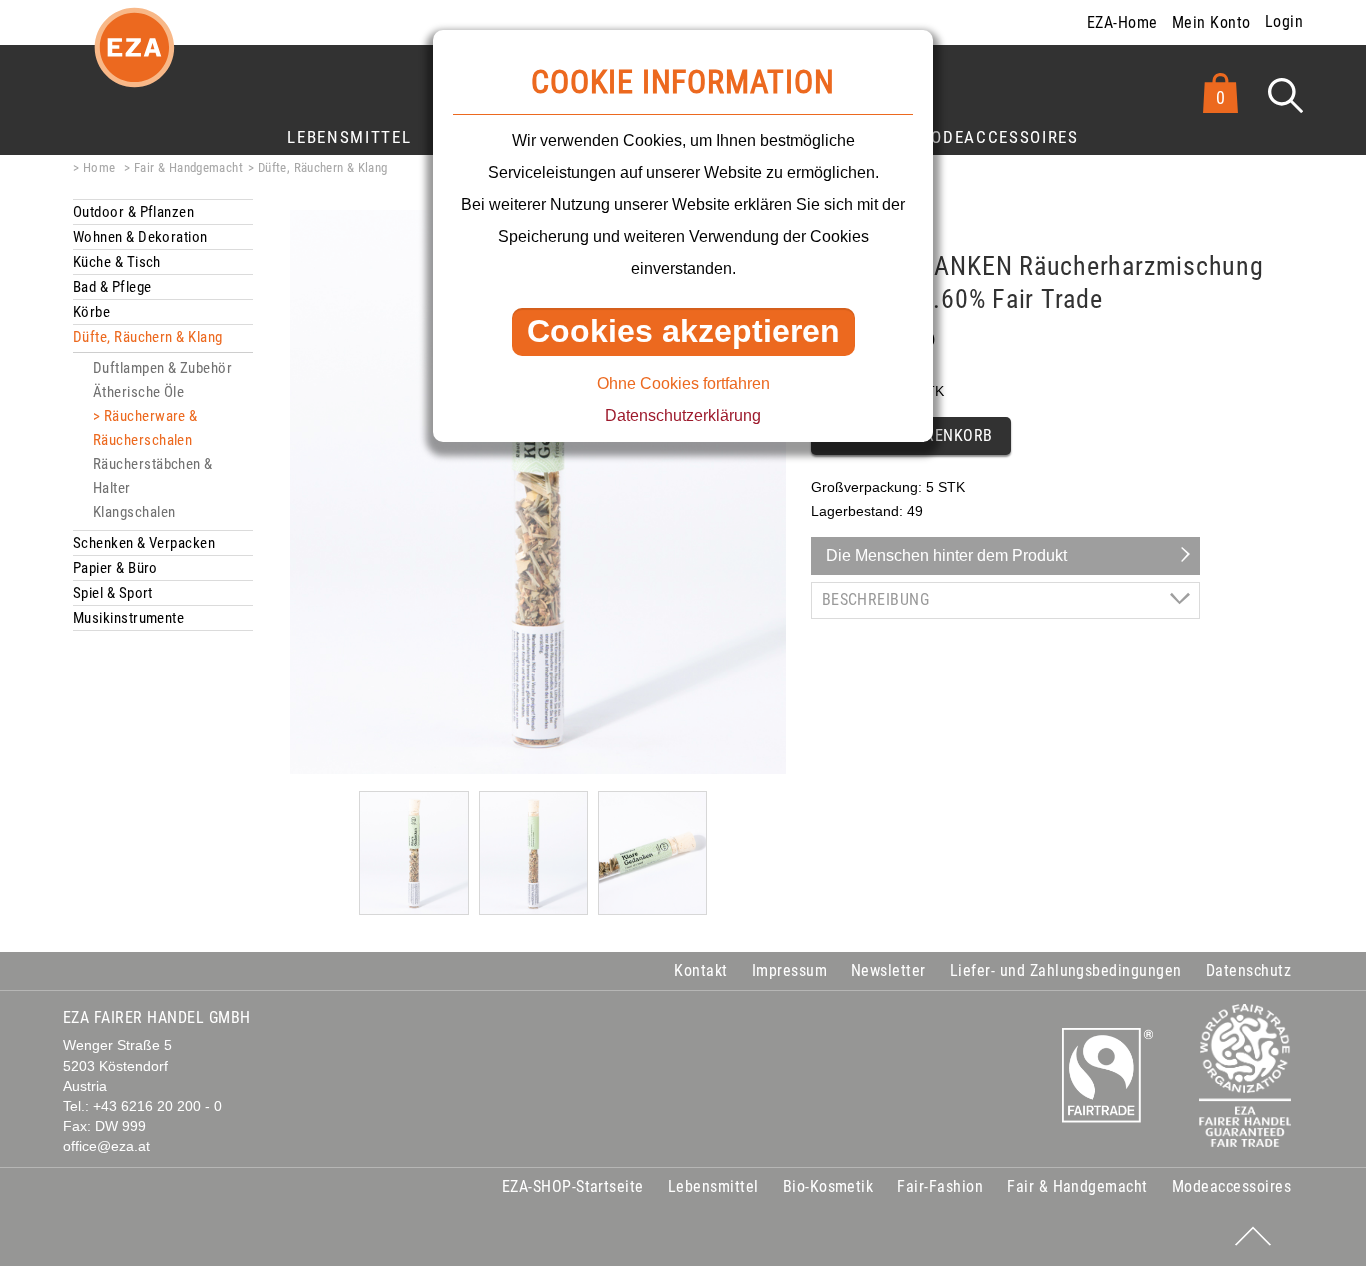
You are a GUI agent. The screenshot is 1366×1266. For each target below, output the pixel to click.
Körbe (91, 312)
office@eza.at (106, 1146)
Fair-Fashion (940, 1186)
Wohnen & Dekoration (140, 237)
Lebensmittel (349, 137)
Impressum (789, 970)
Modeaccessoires (998, 137)
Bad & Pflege (112, 287)
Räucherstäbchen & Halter (153, 476)
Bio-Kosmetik (828, 1186)
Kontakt (700, 970)
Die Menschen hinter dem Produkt (946, 555)
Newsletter (888, 970)
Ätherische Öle (138, 392)
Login (1284, 21)
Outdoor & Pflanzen (133, 212)
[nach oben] (1253, 1236)
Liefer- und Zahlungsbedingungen (1066, 970)
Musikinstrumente (128, 618)
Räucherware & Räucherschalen (145, 428)
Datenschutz (1248, 970)
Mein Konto (1211, 22)
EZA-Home (1122, 22)
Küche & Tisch (117, 262)
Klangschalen (134, 512)
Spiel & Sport (113, 593)
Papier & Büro (115, 568)
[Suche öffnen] (1285, 95)
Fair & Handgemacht (188, 167)
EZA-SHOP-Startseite (573, 1186)
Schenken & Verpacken (144, 543)
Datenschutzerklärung (683, 415)
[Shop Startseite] (134, 63)
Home (99, 167)
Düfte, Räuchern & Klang (323, 167)
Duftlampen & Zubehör (162, 368)
